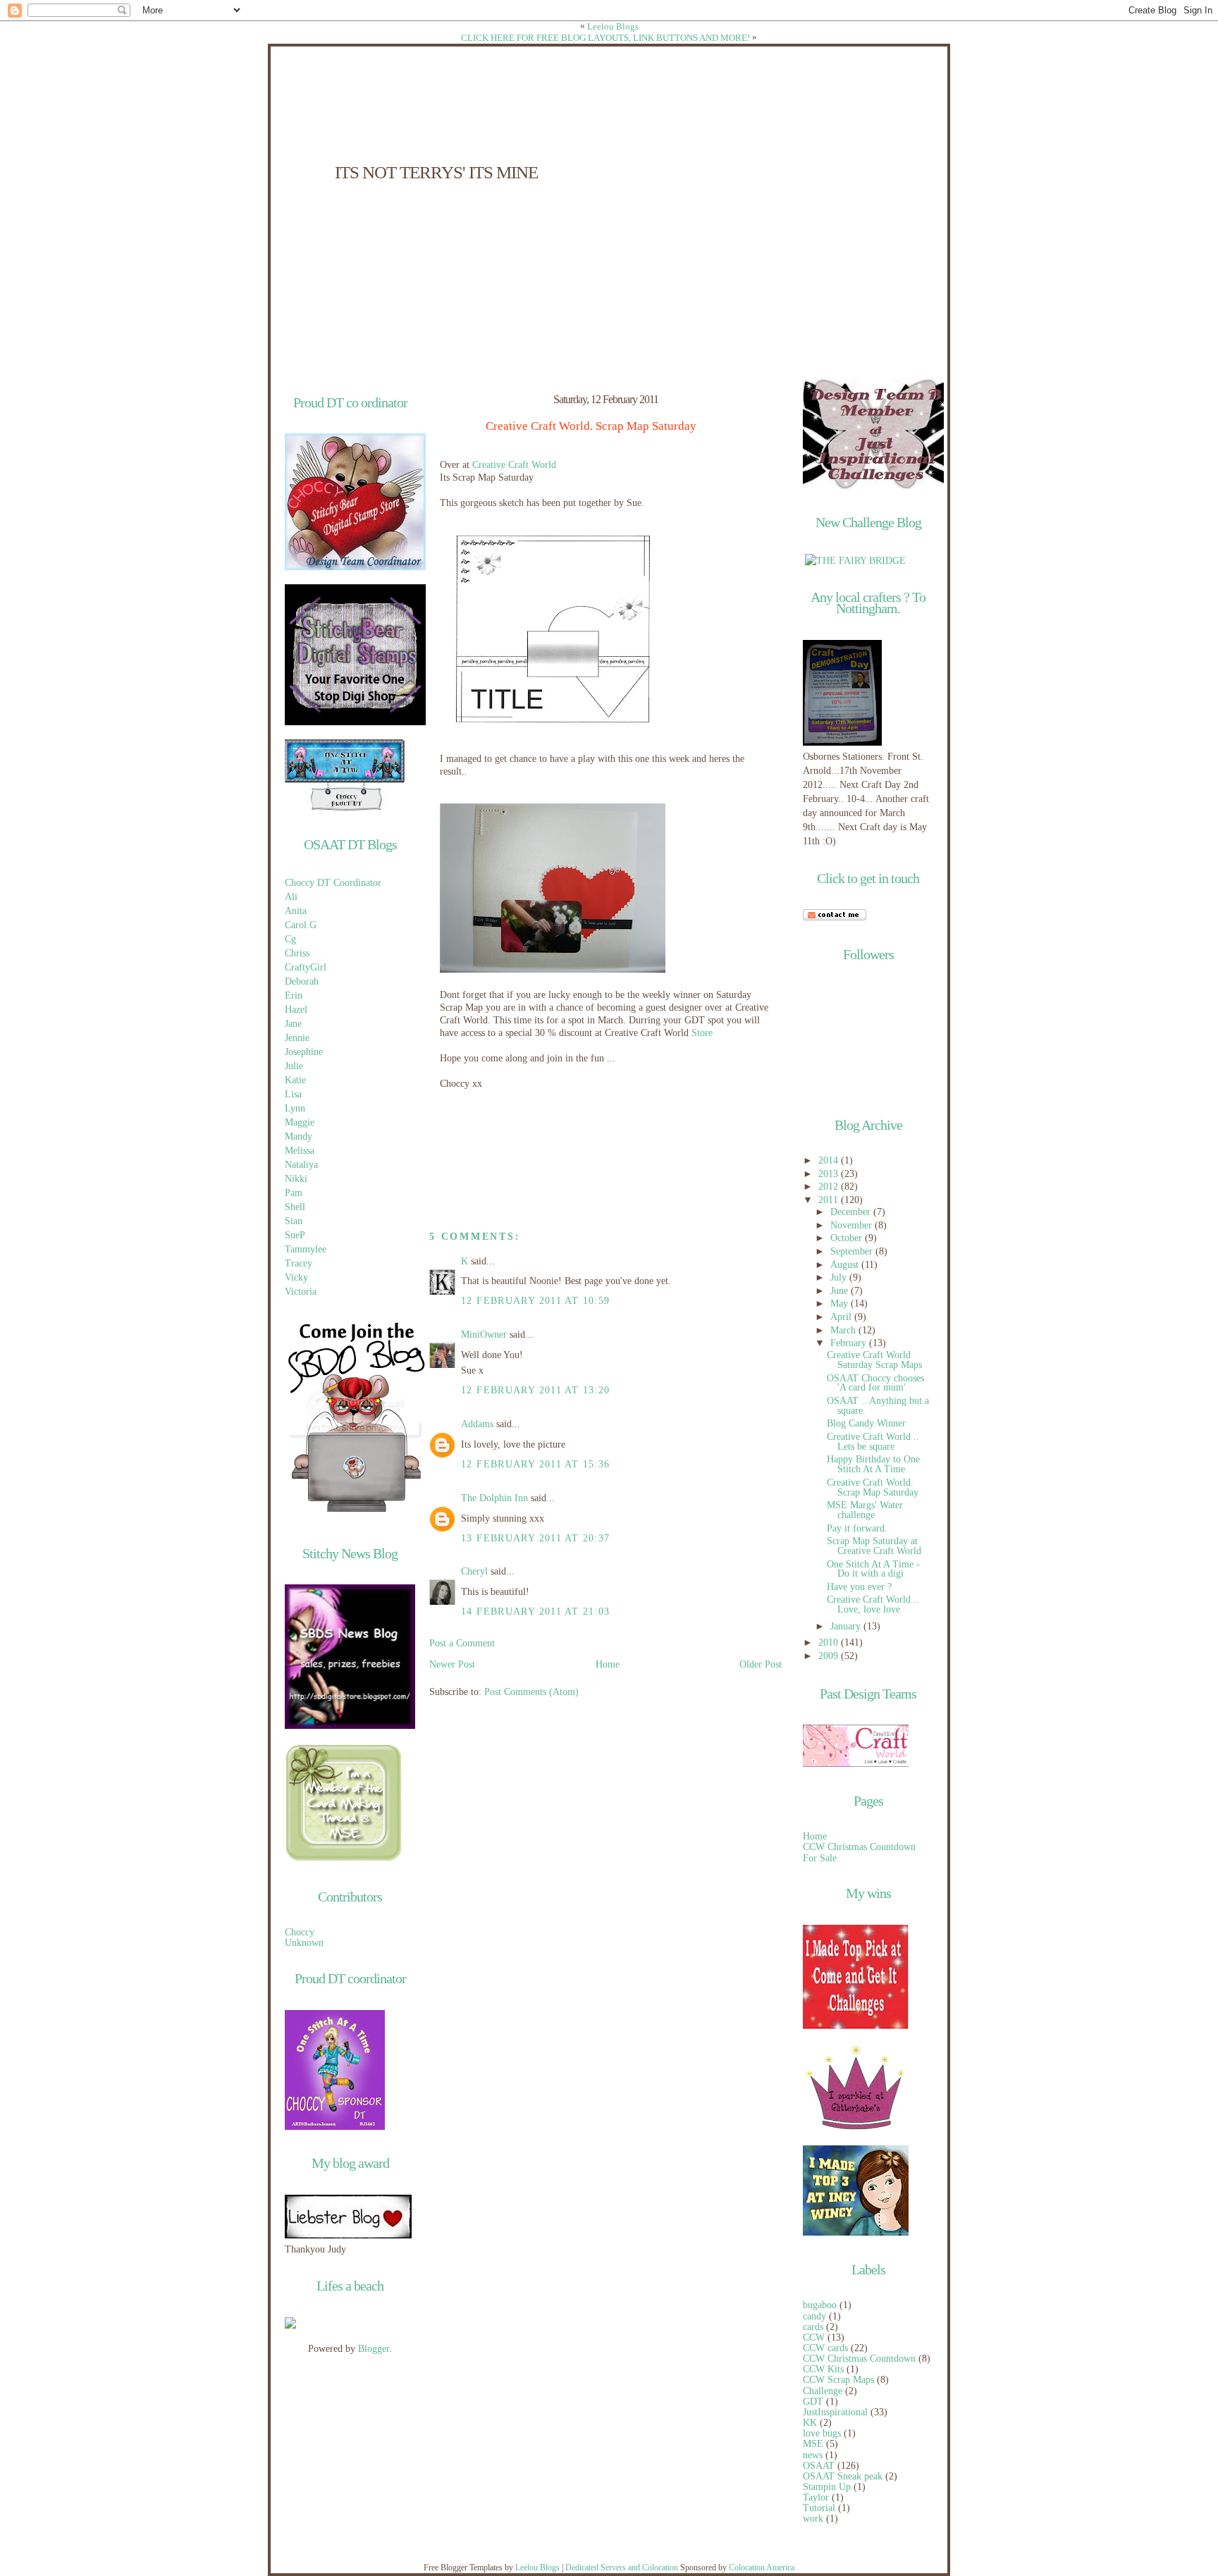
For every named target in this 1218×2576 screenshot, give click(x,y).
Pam (294, 1193)
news (813, 2455)
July (840, 1277)
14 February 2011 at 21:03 (535, 1611)
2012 (830, 1187)
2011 (830, 1200)
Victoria (301, 1292)
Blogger (374, 2349)
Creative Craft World (514, 465)
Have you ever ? (859, 1587)
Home (608, 1664)
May (841, 1304)
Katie (295, 1080)
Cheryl (474, 1571)
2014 (830, 1160)
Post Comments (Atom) (531, 1692)
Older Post (761, 1664)
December (852, 1212)
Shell (295, 1207)
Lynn (295, 1108)
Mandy (299, 1136)
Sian (294, 1221)
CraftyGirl (306, 967)
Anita (296, 911)
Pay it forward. (857, 1528)
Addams (477, 1424)
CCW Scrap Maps (838, 2380)
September (853, 1251)
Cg (290, 939)
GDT (813, 2402)
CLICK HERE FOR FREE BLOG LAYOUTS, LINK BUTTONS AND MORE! (605, 38)
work (813, 2519)
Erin (294, 996)
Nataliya (301, 1165)
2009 (830, 1656)
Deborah (302, 981)
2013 (830, 1174)
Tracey (299, 1263)
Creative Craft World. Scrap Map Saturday (591, 426)
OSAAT (819, 2466)
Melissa (300, 1151)
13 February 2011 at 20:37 (535, 1538)
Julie (294, 1066)
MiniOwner (484, 1335)
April (842, 1317)
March (844, 1330)
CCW (814, 2337)
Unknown (304, 1943)
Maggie (300, 1122)
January (847, 1626)
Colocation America (762, 2568)
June (841, 1291)
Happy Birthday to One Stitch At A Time (873, 1464)
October (848, 1238)
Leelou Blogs (613, 26)
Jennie (297, 1038)
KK (810, 2423)
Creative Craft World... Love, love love (873, 1604)
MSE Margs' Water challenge (865, 1510)
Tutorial (819, 2508)
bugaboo (820, 2305)
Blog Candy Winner (866, 1423)
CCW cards (825, 2348)
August (846, 1265)
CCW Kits (823, 2369)
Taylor (816, 2497)
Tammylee (306, 1249)
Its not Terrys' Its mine (436, 172)
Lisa (293, 1094)
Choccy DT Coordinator (333, 883)
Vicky (296, 1277)
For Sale (820, 1858)
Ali (291, 897)
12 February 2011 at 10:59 (535, 1301)
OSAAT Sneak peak (843, 2476)
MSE (813, 2444)
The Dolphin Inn (494, 1498)
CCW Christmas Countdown (859, 1847)
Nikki (296, 1179)
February (850, 1343)
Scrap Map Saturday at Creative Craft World (874, 1546)
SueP (295, 1235)
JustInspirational (835, 2412)
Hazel (296, 1010)
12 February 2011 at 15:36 (535, 1464)
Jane (293, 1024)
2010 (830, 1643)
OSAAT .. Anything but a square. (878, 1406)
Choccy (300, 1932)
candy (814, 2316)
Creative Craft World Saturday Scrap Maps (874, 1360)
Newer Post (452, 1664)
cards (813, 2327)
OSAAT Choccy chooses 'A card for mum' (875, 1383)
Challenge (823, 2391)
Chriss (297, 953)
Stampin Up (827, 2487)
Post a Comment (462, 1643)
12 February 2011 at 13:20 (535, 1390)
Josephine (304, 1052)
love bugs (822, 2433)
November (853, 1225)
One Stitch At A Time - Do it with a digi (873, 1569)
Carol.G (301, 925)
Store (702, 1033)
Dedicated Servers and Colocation (622, 2568)
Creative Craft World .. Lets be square (873, 1442)
